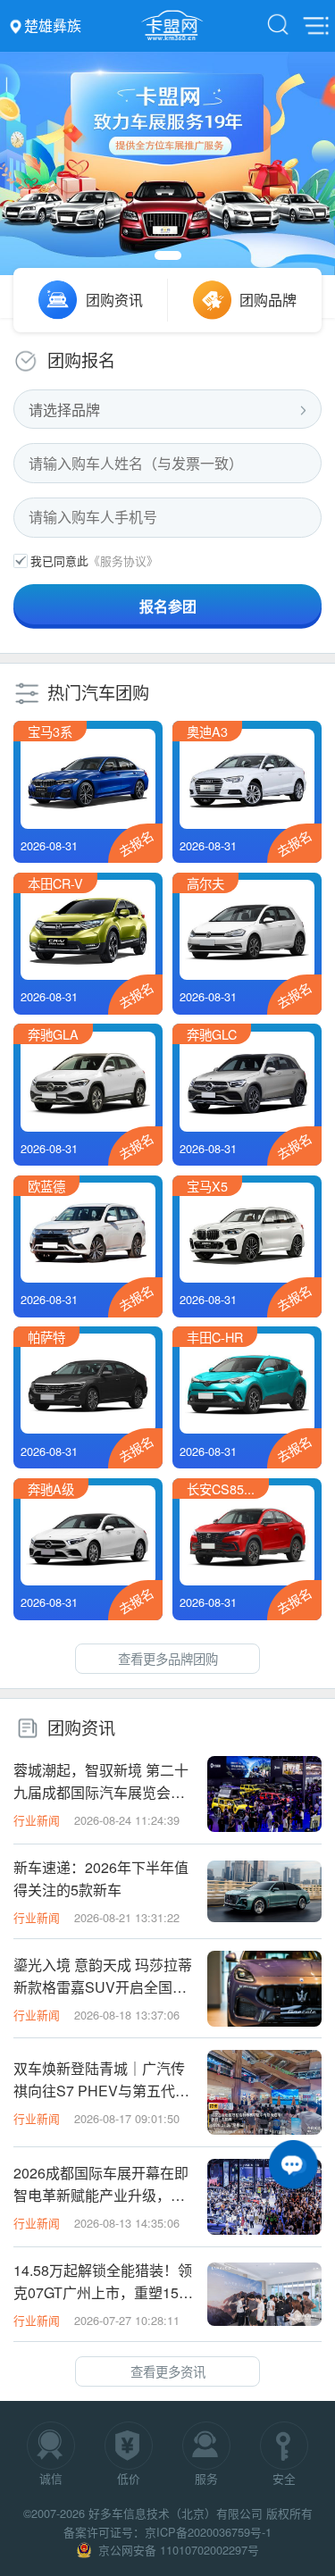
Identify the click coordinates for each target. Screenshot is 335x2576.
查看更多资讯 (168, 2371)
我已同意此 (59, 560)
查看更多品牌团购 (168, 1658)
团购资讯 (114, 300)
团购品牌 (268, 300)
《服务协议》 (123, 560)
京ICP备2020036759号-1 (208, 2532)
